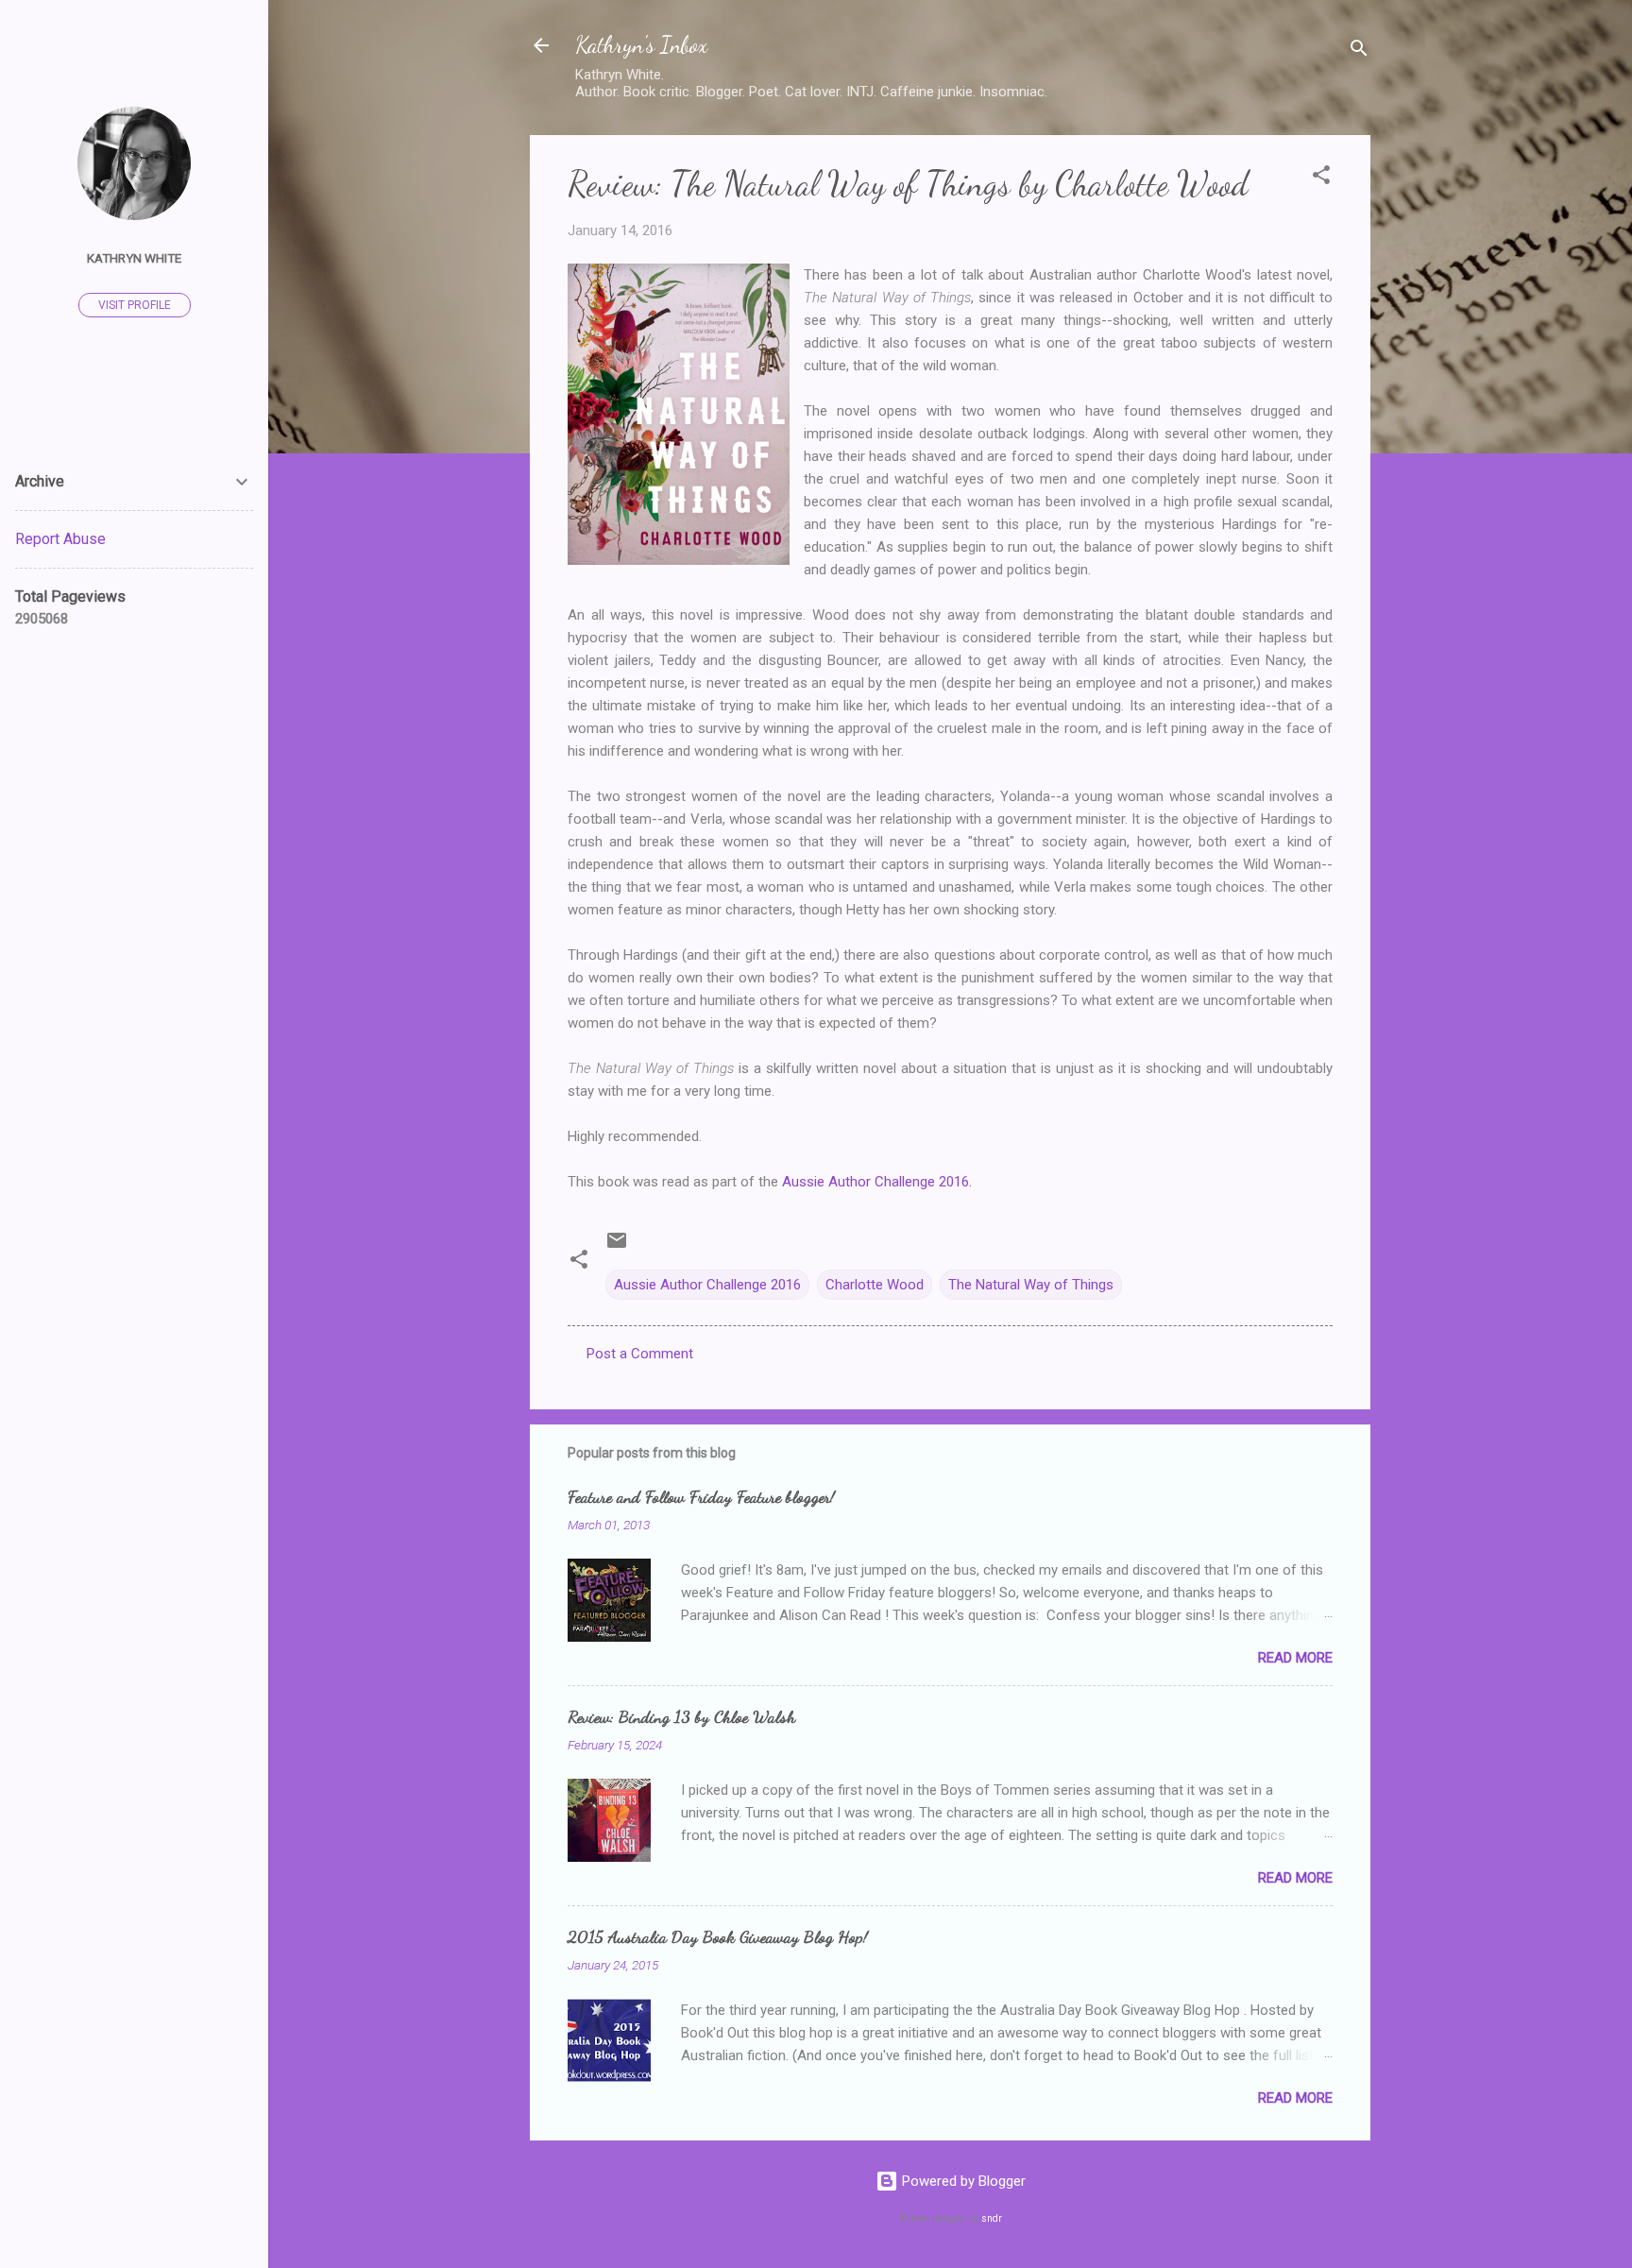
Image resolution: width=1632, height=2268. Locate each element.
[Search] (1359, 51)
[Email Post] (617, 1247)
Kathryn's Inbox (641, 45)
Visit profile (135, 305)
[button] (1321, 178)
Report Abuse (60, 539)
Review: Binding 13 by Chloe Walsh (681, 1716)
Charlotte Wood (875, 1285)
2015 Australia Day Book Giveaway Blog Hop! (718, 1936)
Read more (1295, 1658)
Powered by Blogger (962, 2181)
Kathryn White (134, 258)
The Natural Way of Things (1031, 1285)
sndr (992, 2218)
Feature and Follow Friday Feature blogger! (701, 1496)
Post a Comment (640, 1354)
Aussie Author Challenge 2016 (707, 1285)
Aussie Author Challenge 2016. (877, 1182)
